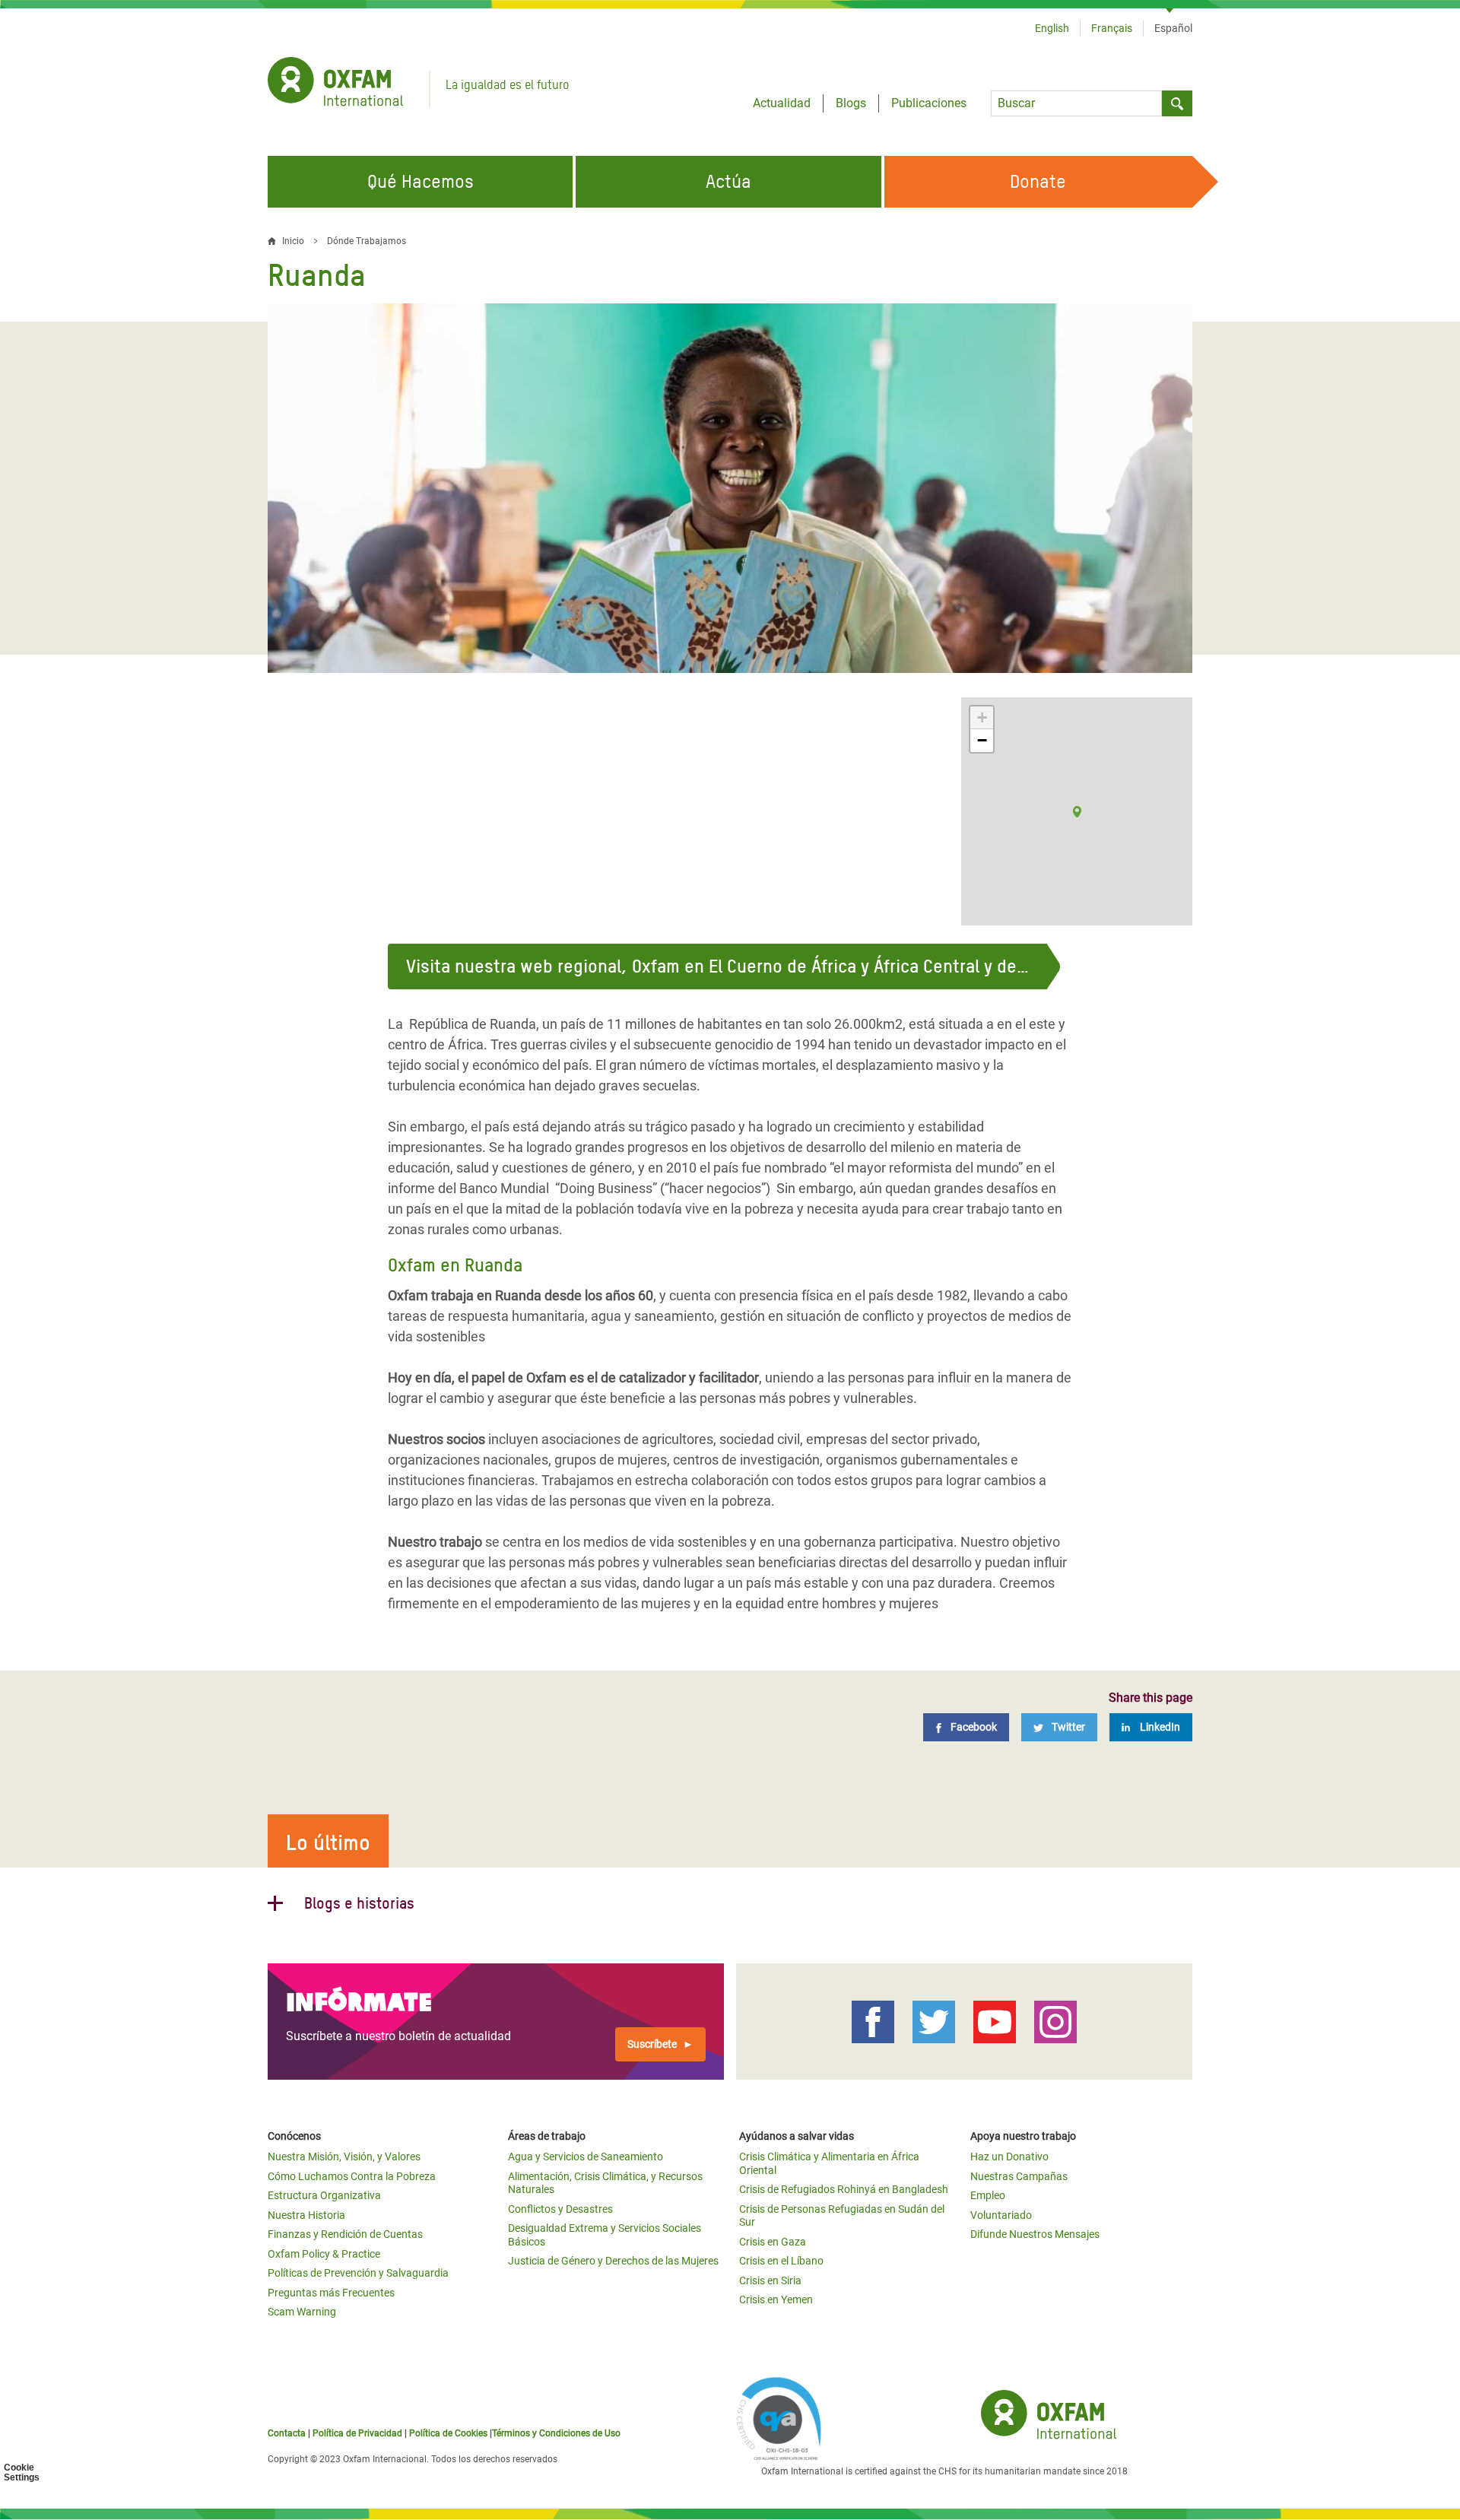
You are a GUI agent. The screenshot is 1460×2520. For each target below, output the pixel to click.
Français (1112, 28)
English (1052, 28)
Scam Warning (302, 2312)
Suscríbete (652, 2044)
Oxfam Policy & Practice (324, 2254)
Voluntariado (1001, 2215)
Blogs (851, 103)
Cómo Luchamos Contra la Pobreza (352, 2176)
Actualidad (782, 103)
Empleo (988, 2195)
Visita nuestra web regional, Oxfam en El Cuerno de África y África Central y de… (717, 966)
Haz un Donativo (1009, 2157)
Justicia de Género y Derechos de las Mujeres (613, 2261)
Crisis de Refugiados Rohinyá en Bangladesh (844, 2189)
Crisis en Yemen (776, 2299)
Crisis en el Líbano (781, 2261)
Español (1173, 28)
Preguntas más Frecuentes (331, 2293)
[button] (1077, 812)
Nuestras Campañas (1019, 2176)
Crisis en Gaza (773, 2242)
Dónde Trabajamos (367, 241)
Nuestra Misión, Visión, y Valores (344, 2157)
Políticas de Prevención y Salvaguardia (358, 2273)
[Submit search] (1177, 103)
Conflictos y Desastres (560, 2209)
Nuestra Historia (306, 2215)
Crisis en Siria (770, 2280)
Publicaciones (929, 103)
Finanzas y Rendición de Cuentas (345, 2234)
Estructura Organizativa (324, 2195)
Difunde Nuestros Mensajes (1035, 2234)
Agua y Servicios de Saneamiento (586, 2157)
